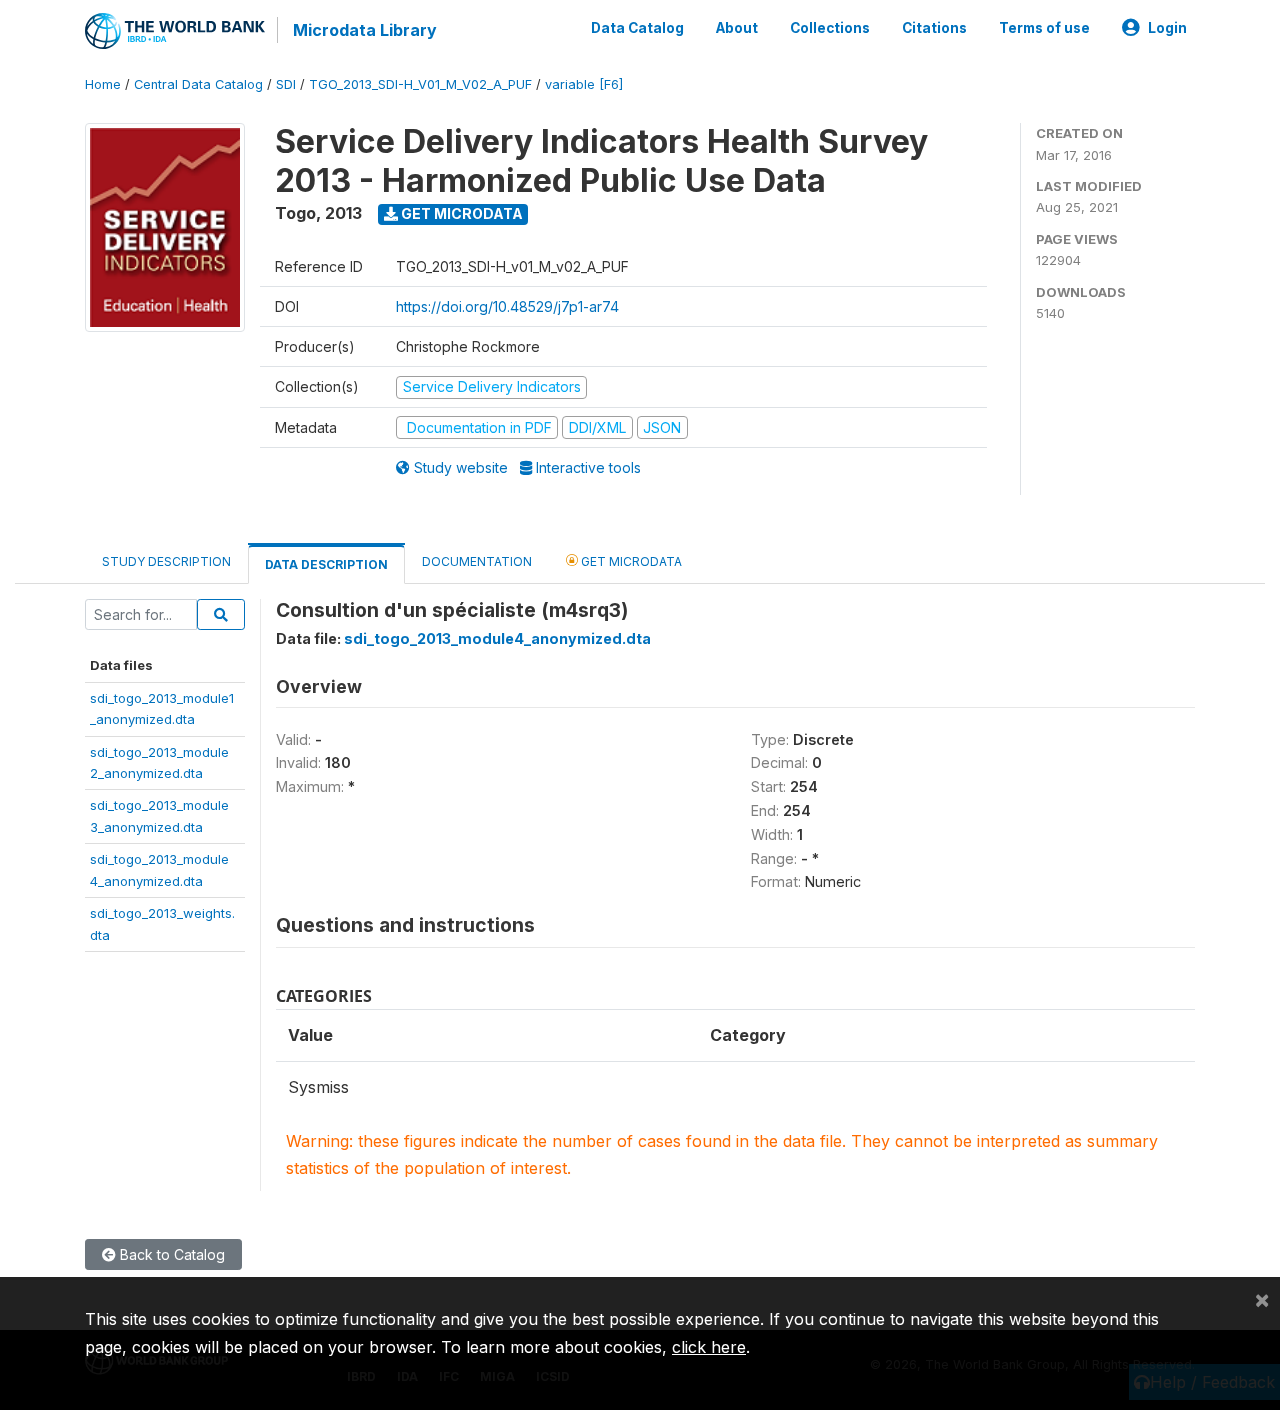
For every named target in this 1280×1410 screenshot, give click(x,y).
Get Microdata (460, 213)
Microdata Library (365, 30)
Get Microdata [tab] (630, 561)
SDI (286, 84)
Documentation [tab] (477, 561)
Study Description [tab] (166, 561)
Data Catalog (637, 28)
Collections (830, 28)
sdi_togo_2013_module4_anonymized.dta (497, 638)
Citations (934, 28)
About (737, 28)
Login (1167, 28)
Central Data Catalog (198, 84)
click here (709, 1347)
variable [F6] (584, 84)
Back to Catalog (170, 1254)
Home (103, 84)
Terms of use (1044, 28)
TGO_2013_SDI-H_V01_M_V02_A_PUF (420, 84)
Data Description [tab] (326, 564)
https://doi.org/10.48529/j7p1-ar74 (507, 306)
